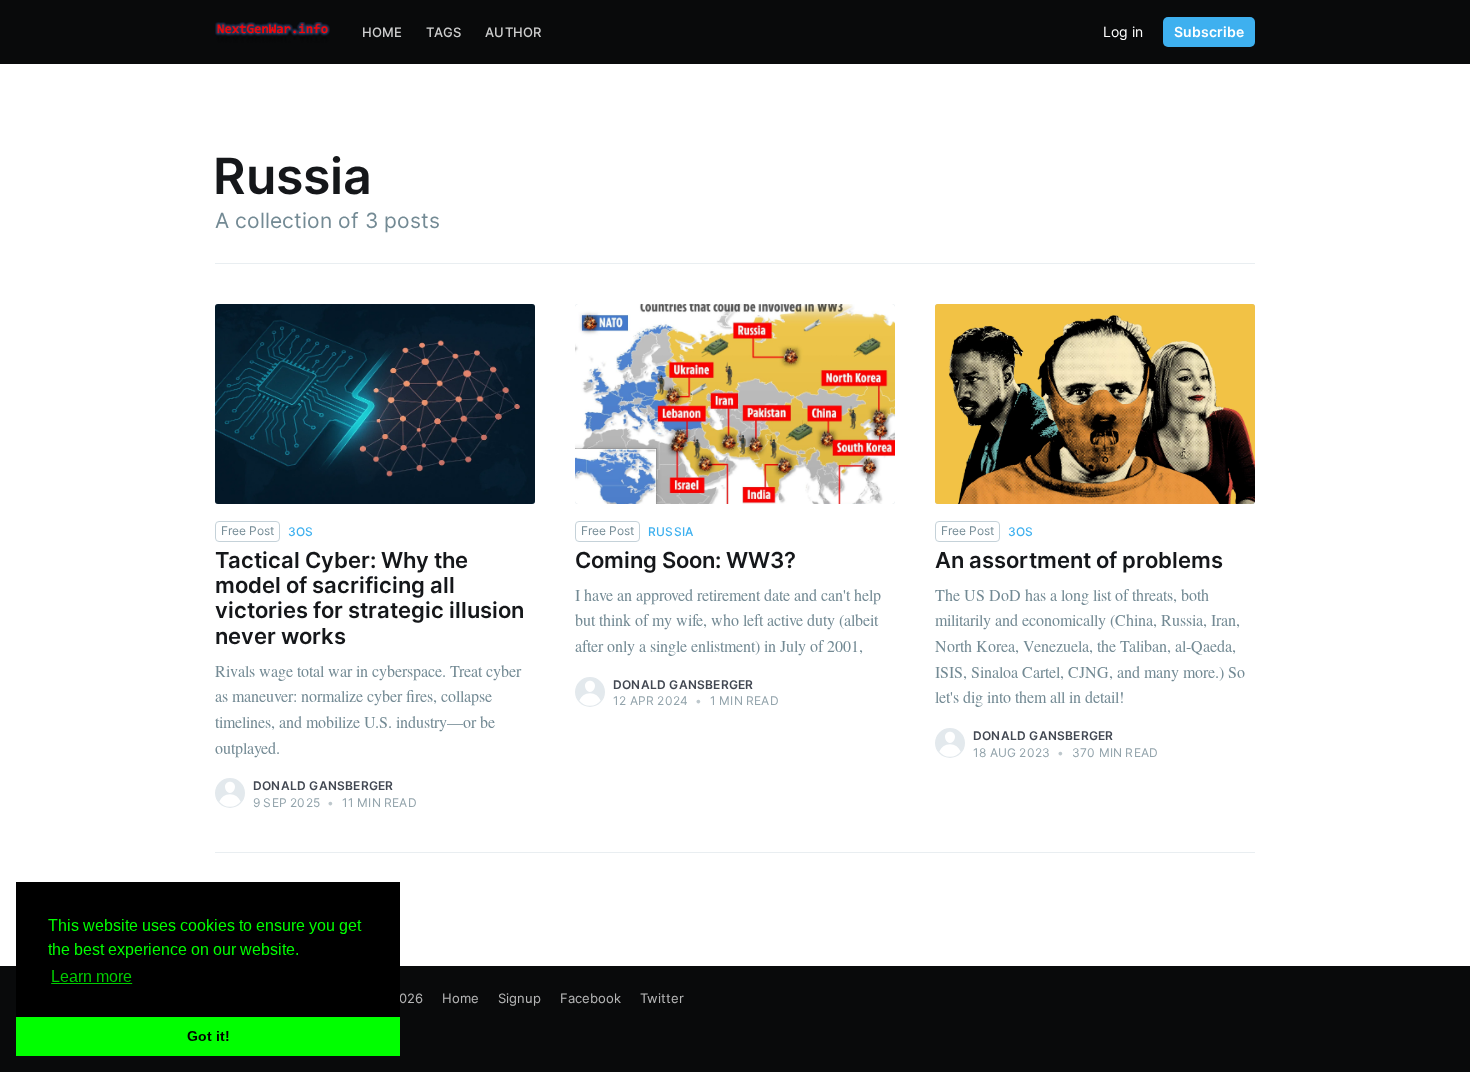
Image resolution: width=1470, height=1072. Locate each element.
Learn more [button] (91, 976)
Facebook (590, 998)
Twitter (662, 998)
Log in (1123, 32)
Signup (519, 998)
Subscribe (1209, 31)
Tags (443, 32)
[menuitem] (382, 32)
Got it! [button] (208, 1036)
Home (382, 32)
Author (513, 32)
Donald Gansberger (323, 785)
